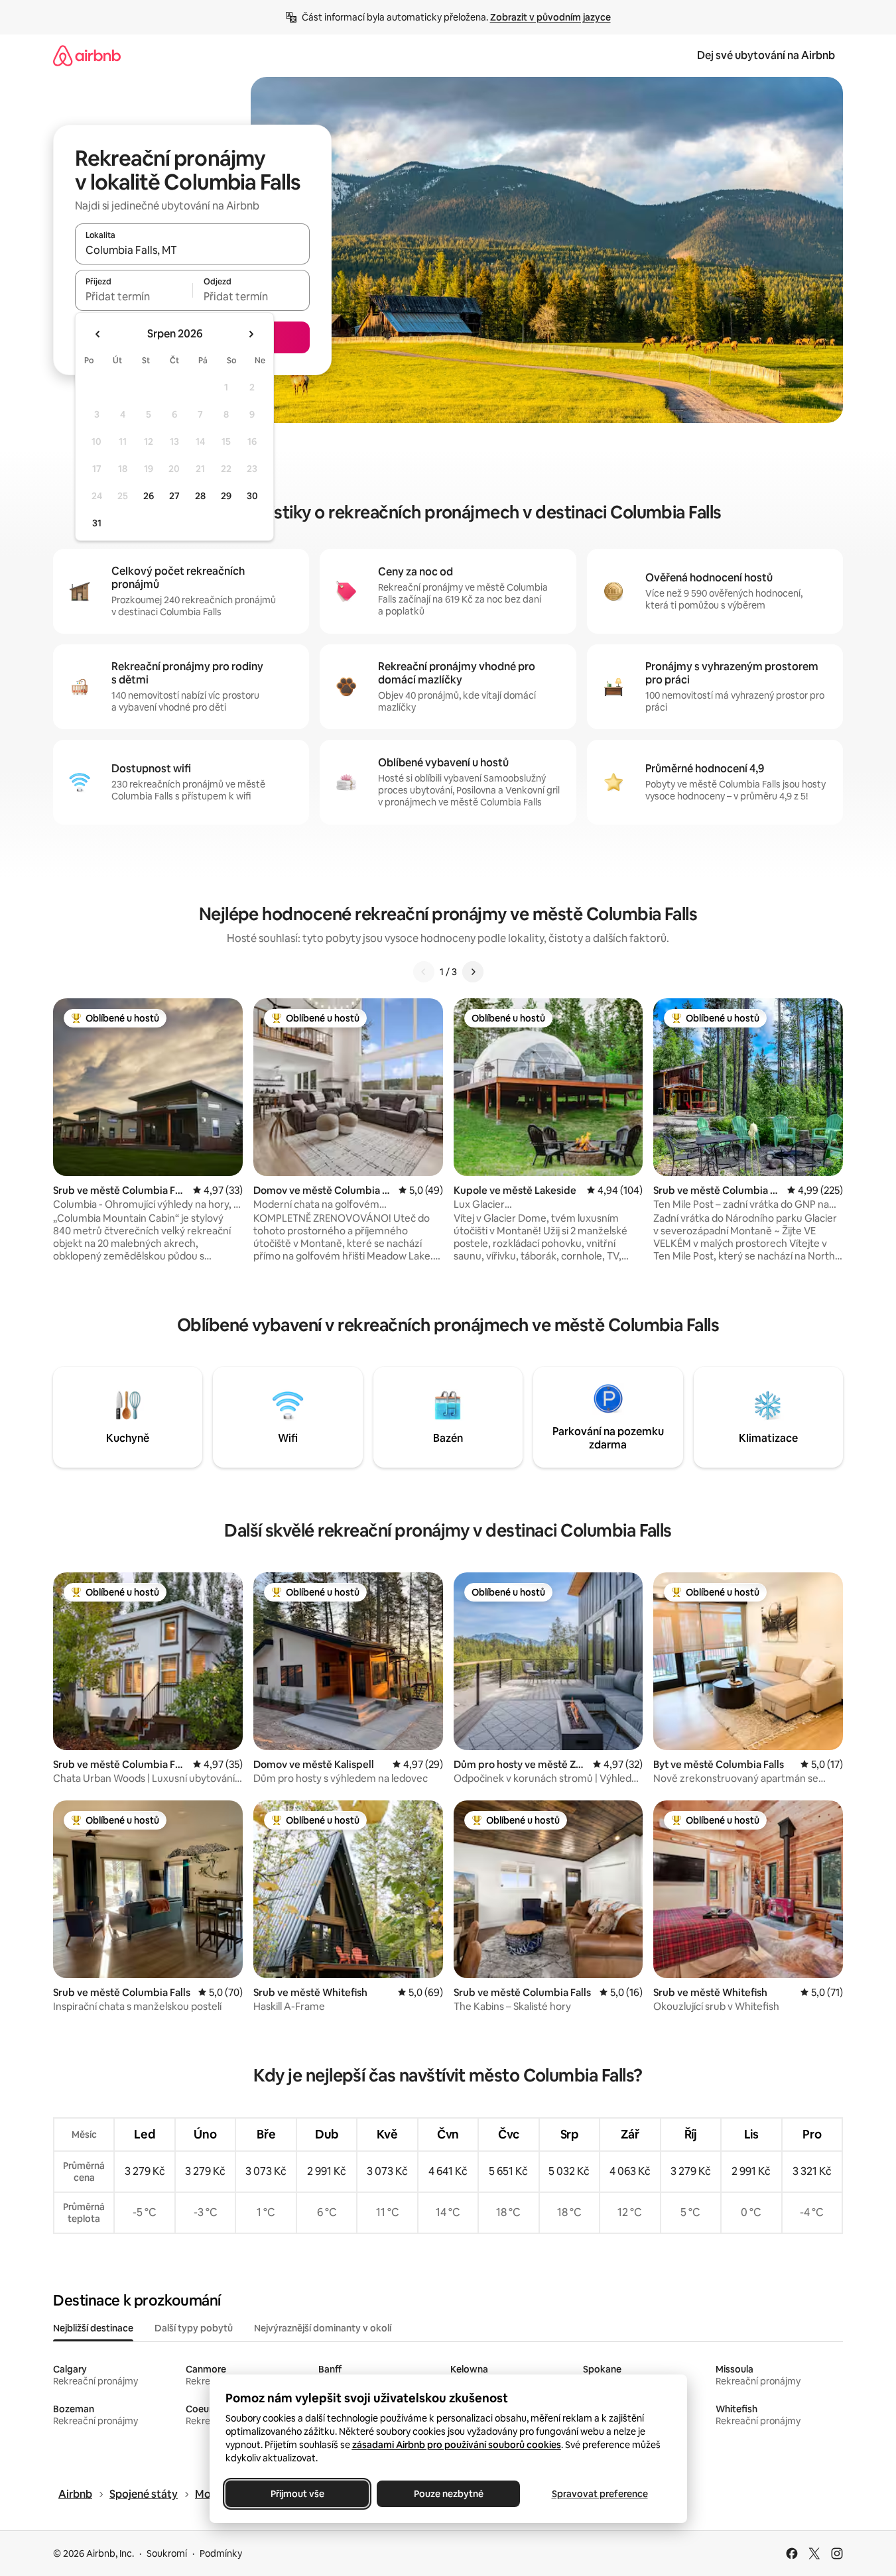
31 (97, 523)
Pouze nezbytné (448, 2494)
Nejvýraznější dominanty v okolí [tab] (323, 2328)
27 (174, 496)
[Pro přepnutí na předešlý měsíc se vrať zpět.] (98, 334)
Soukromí (167, 2553)
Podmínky (221, 2553)
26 (149, 496)
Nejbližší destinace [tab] (93, 2328)
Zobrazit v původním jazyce (550, 17)
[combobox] (192, 250)
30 (252, 496)
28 (200, 496)
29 (226, 496)
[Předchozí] (424, 972)
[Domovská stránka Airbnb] (87, 55)
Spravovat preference (599, 2494)
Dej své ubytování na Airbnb (766, 55)
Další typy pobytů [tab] (194, 2328)
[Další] (473, 972)
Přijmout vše (297, 2494)
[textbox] (134, 296)
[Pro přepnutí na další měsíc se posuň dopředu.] (251, 334)
